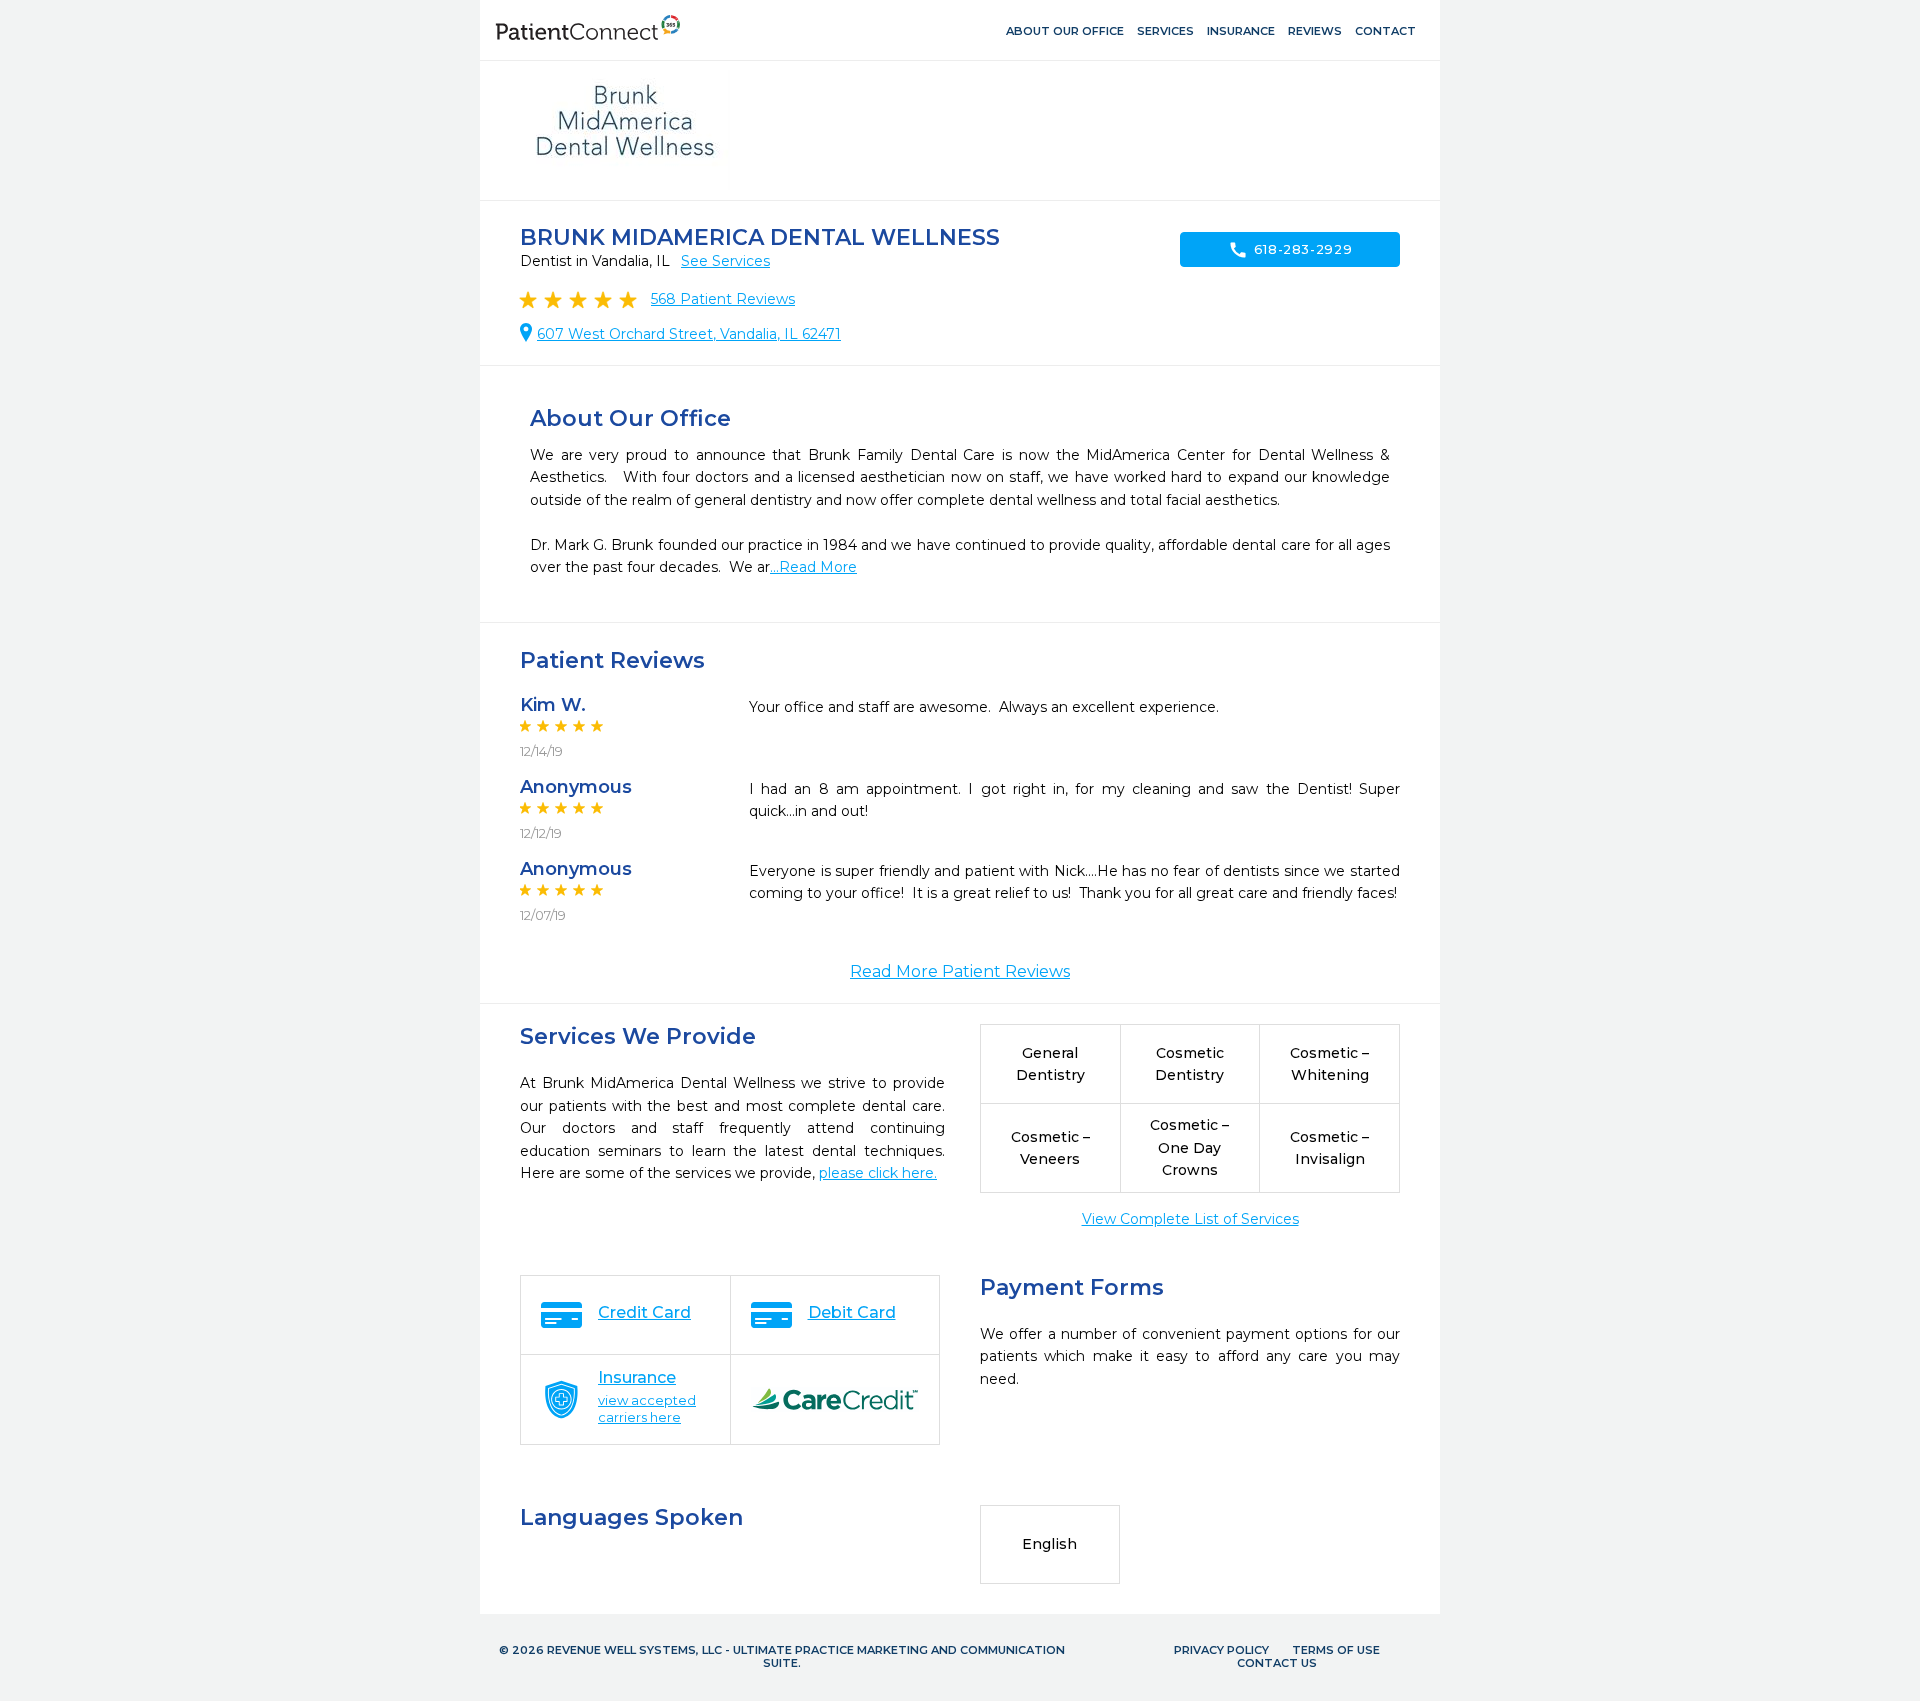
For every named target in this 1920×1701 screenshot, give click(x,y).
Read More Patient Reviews (960, 971)
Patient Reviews (723, 299)
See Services (725, 261)
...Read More (813, 567)
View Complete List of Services (1190, 1219)
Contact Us (1277, 1663)
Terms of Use (1336, 1650)
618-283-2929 (1290, 250)
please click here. (878, 1173)
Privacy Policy (1221, 1650)
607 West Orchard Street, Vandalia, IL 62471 (689, 334)
